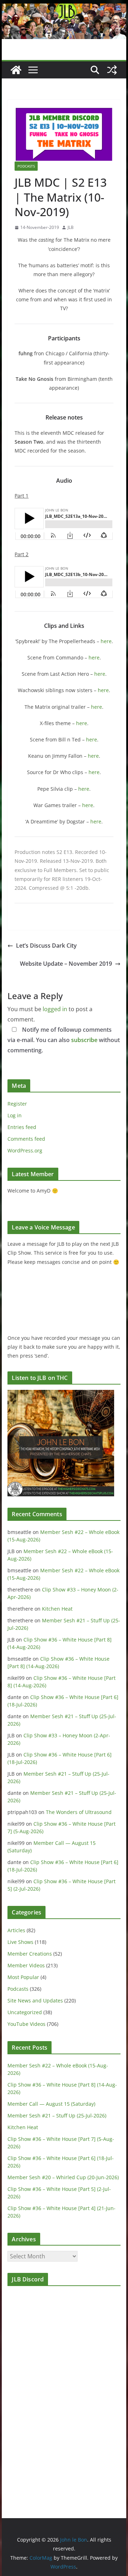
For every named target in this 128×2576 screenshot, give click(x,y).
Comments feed (26, 1139)
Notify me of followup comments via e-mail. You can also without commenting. (64, 1040)
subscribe (84, 1040)
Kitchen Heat (57, 1609)
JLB (71, 227)
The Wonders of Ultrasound (79, 1812)
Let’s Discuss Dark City (46, 946)
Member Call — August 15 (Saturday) (51, 2104)
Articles (16, 1930)
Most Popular (23, 1977)
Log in (15, 1115)
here (106, 641)
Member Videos (26, 1965)
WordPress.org (25, 1150)
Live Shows (20, 1942)
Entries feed (22, 1127)
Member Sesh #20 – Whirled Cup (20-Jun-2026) (63, 2177)
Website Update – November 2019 (66, 964)
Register (17, 1104)
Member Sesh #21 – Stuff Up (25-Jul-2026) (57, 2115)
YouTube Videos (26, 2024)
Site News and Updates (35, 2000)
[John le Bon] (64, 9)
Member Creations (30, 1954)
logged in (55, 1009)
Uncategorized (25, 2012)
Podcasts (26, 166)
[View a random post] (112, 70)
